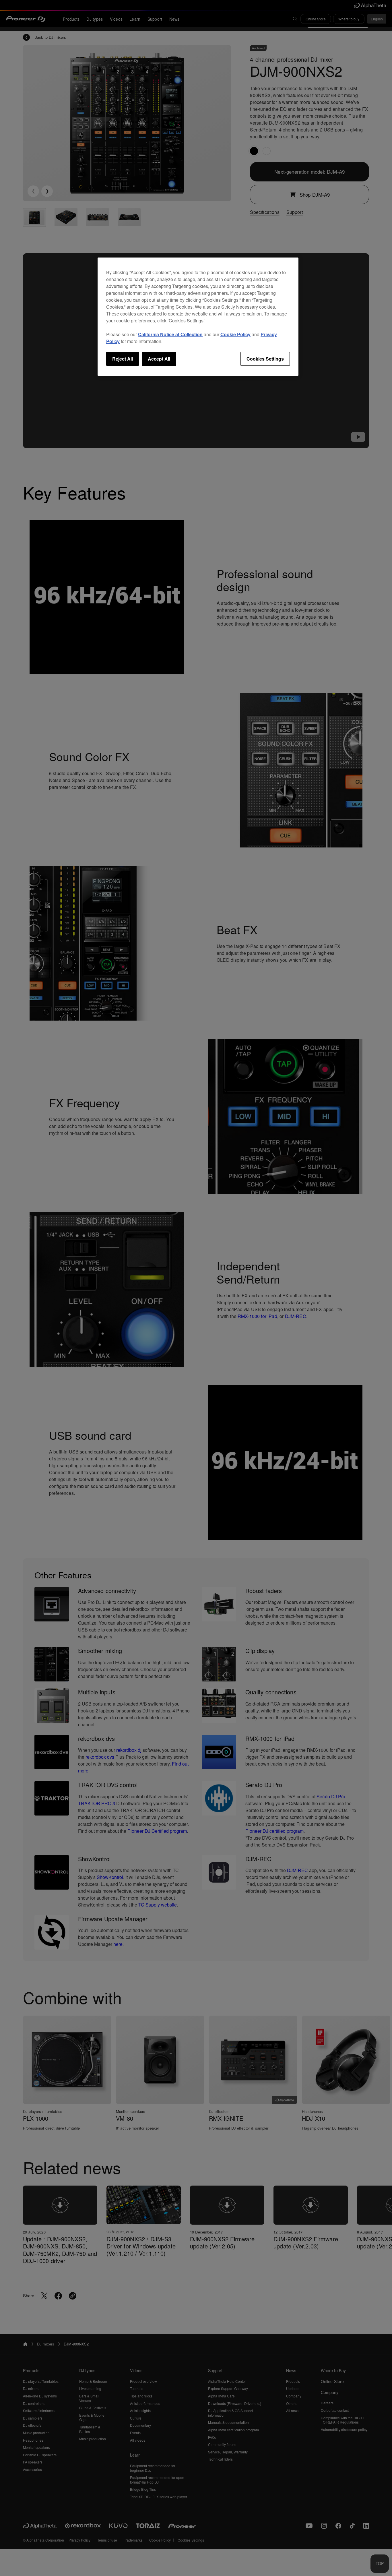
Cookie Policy (235, 334)
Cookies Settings (265, 359)
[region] (198, 317)
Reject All (123, 359)
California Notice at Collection (170, 334)
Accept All (159, 359)
